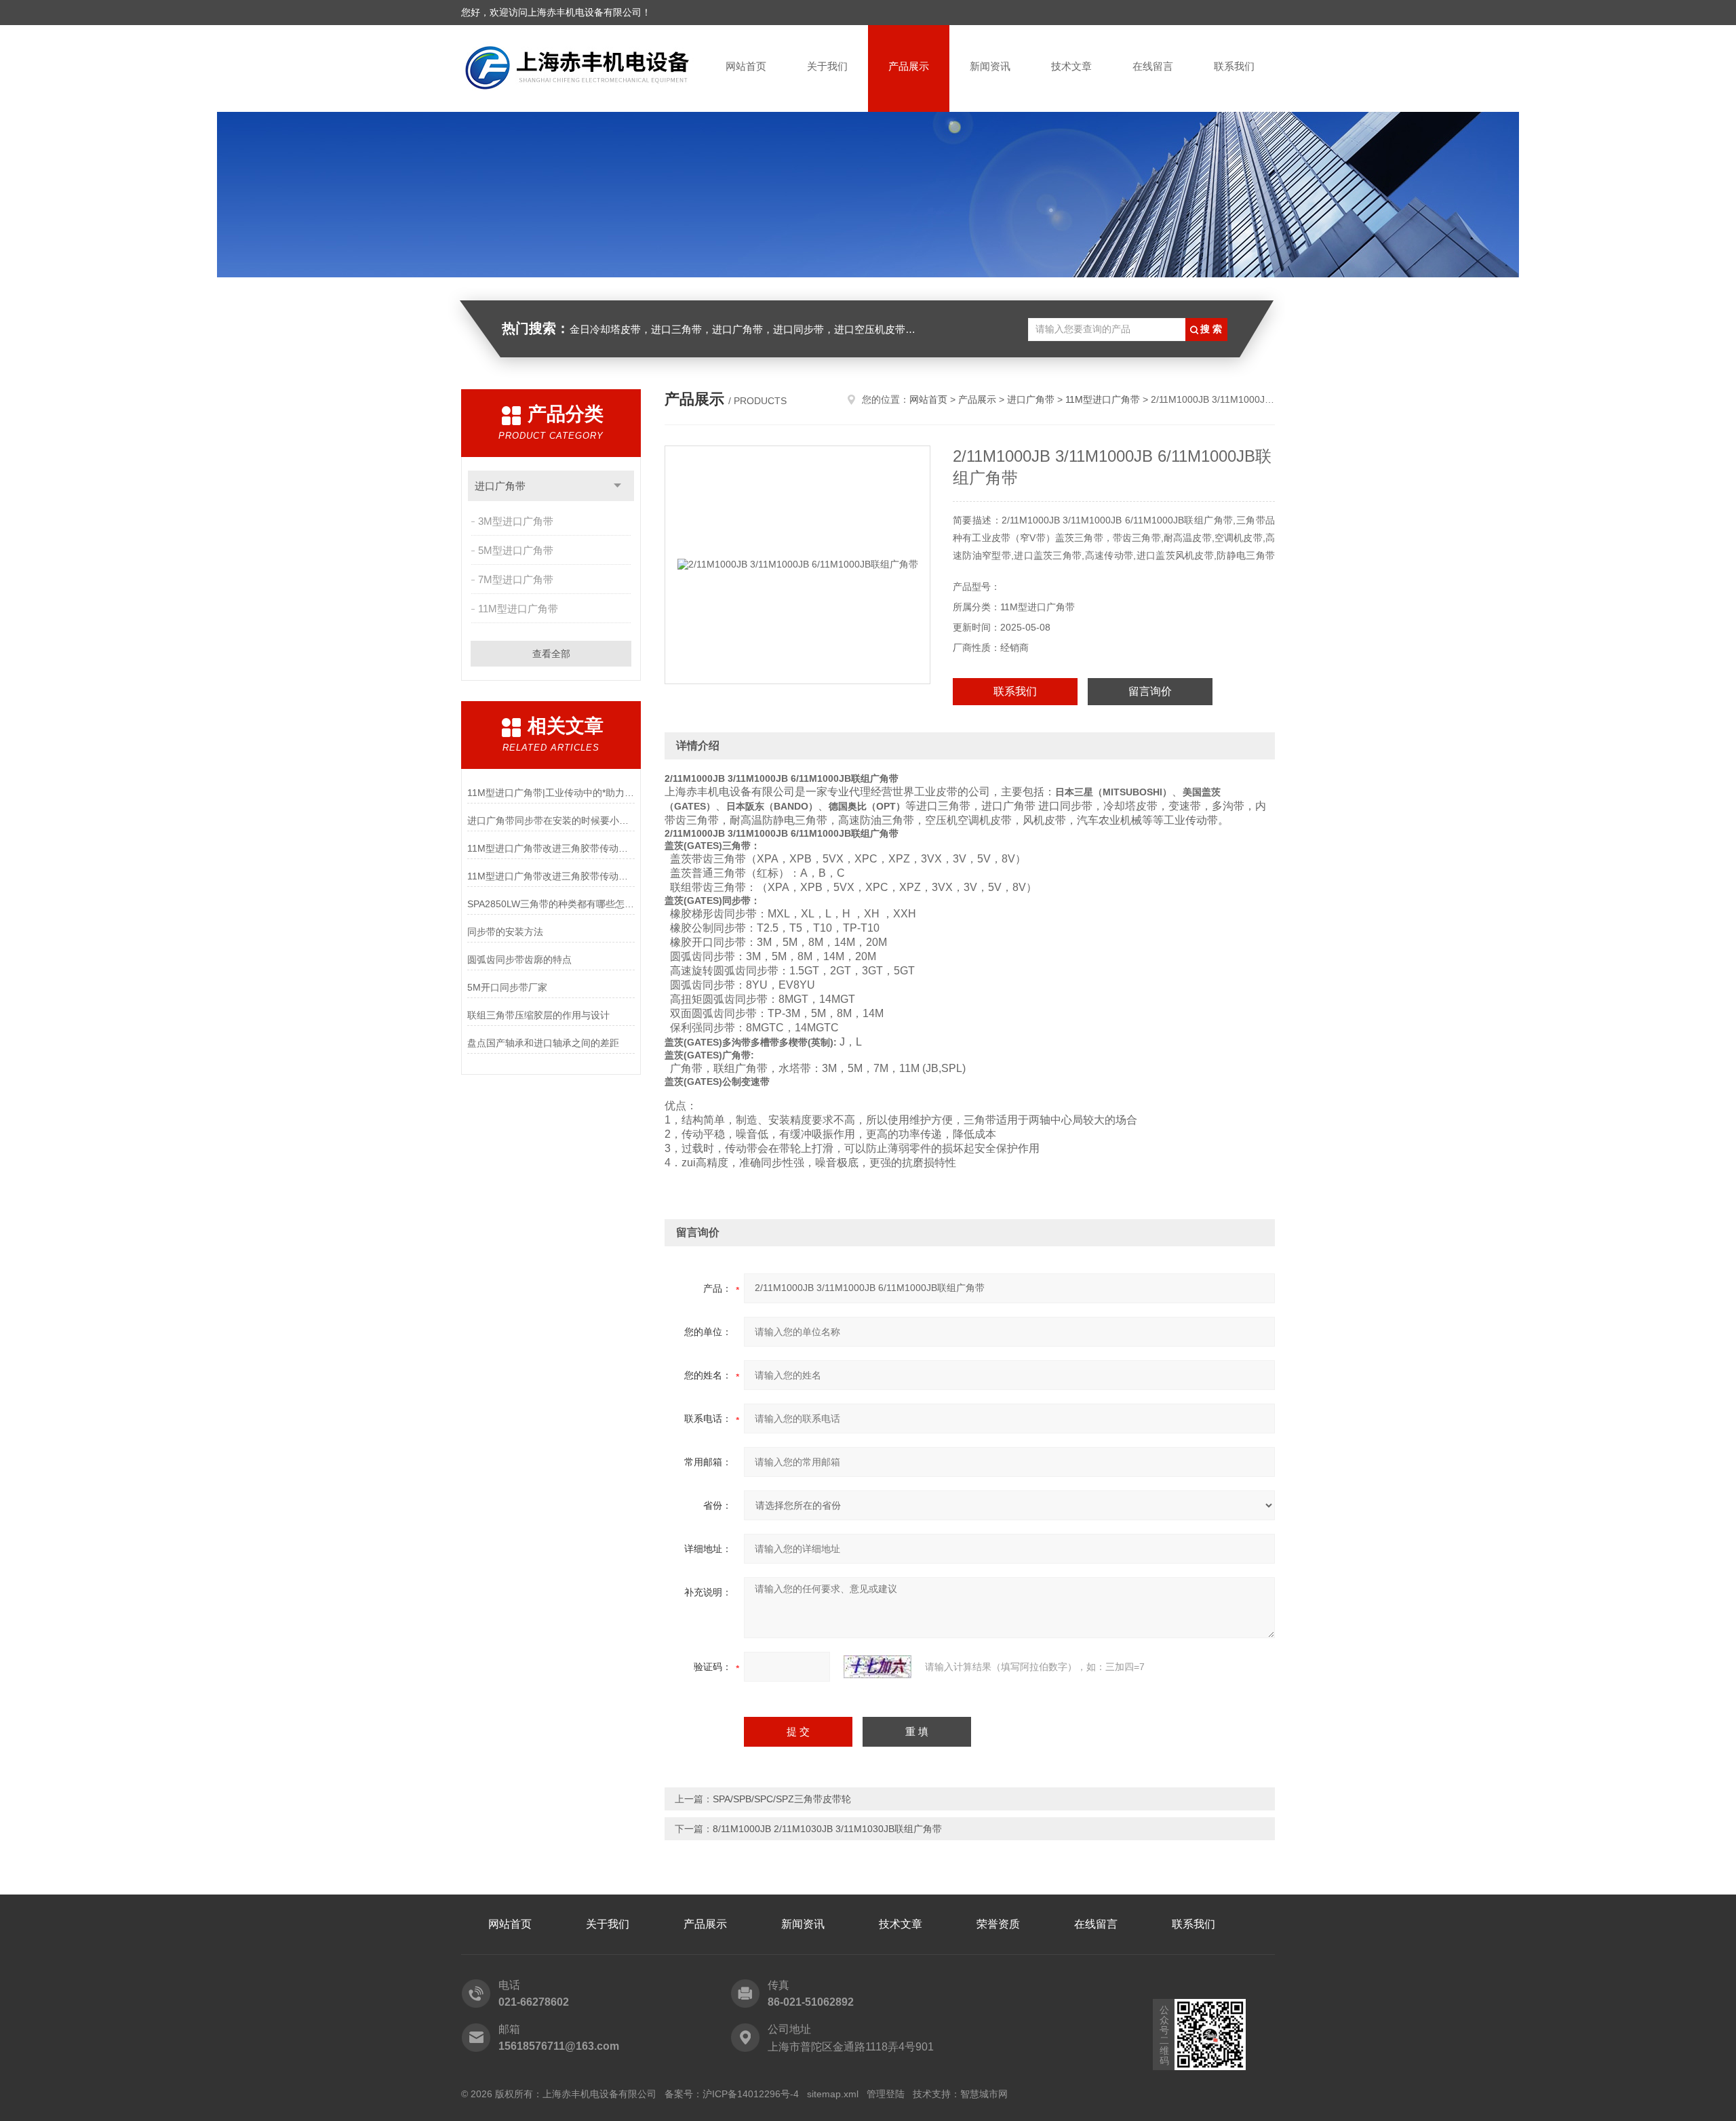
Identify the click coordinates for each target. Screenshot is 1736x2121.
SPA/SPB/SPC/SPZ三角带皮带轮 (782, 1799)
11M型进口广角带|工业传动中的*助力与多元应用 (551, 793)
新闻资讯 (990, 66)
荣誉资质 (998, 1924)
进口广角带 (500, 486)
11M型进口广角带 (518, 609)
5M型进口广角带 (516, 550)
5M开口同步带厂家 (507, 987)
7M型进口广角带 (516, 579)
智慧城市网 (984, 2094)
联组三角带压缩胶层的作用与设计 (538, 1015)
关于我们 (827, 66)
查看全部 (551, 654)
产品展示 (909, 66)
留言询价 (1150, 691)
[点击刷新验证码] (877, 1667)
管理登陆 (886, 2094)
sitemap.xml (833, 2094)
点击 (617, 486)
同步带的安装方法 (505, 932)
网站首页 (746, 66)
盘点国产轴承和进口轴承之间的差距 (543, 1043)
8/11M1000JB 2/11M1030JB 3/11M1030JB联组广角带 (827, 1829)
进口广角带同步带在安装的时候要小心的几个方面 (551, 820)
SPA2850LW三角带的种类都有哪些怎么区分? (551, 904)
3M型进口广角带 (516, 521)
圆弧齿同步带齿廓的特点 (519, 959)
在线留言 (1153, 66)
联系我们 (1234, 66)
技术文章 (1071, 66)
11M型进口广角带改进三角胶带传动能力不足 (551, 848)
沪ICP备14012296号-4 (751, 2094)
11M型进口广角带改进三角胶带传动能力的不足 (551, 876)
